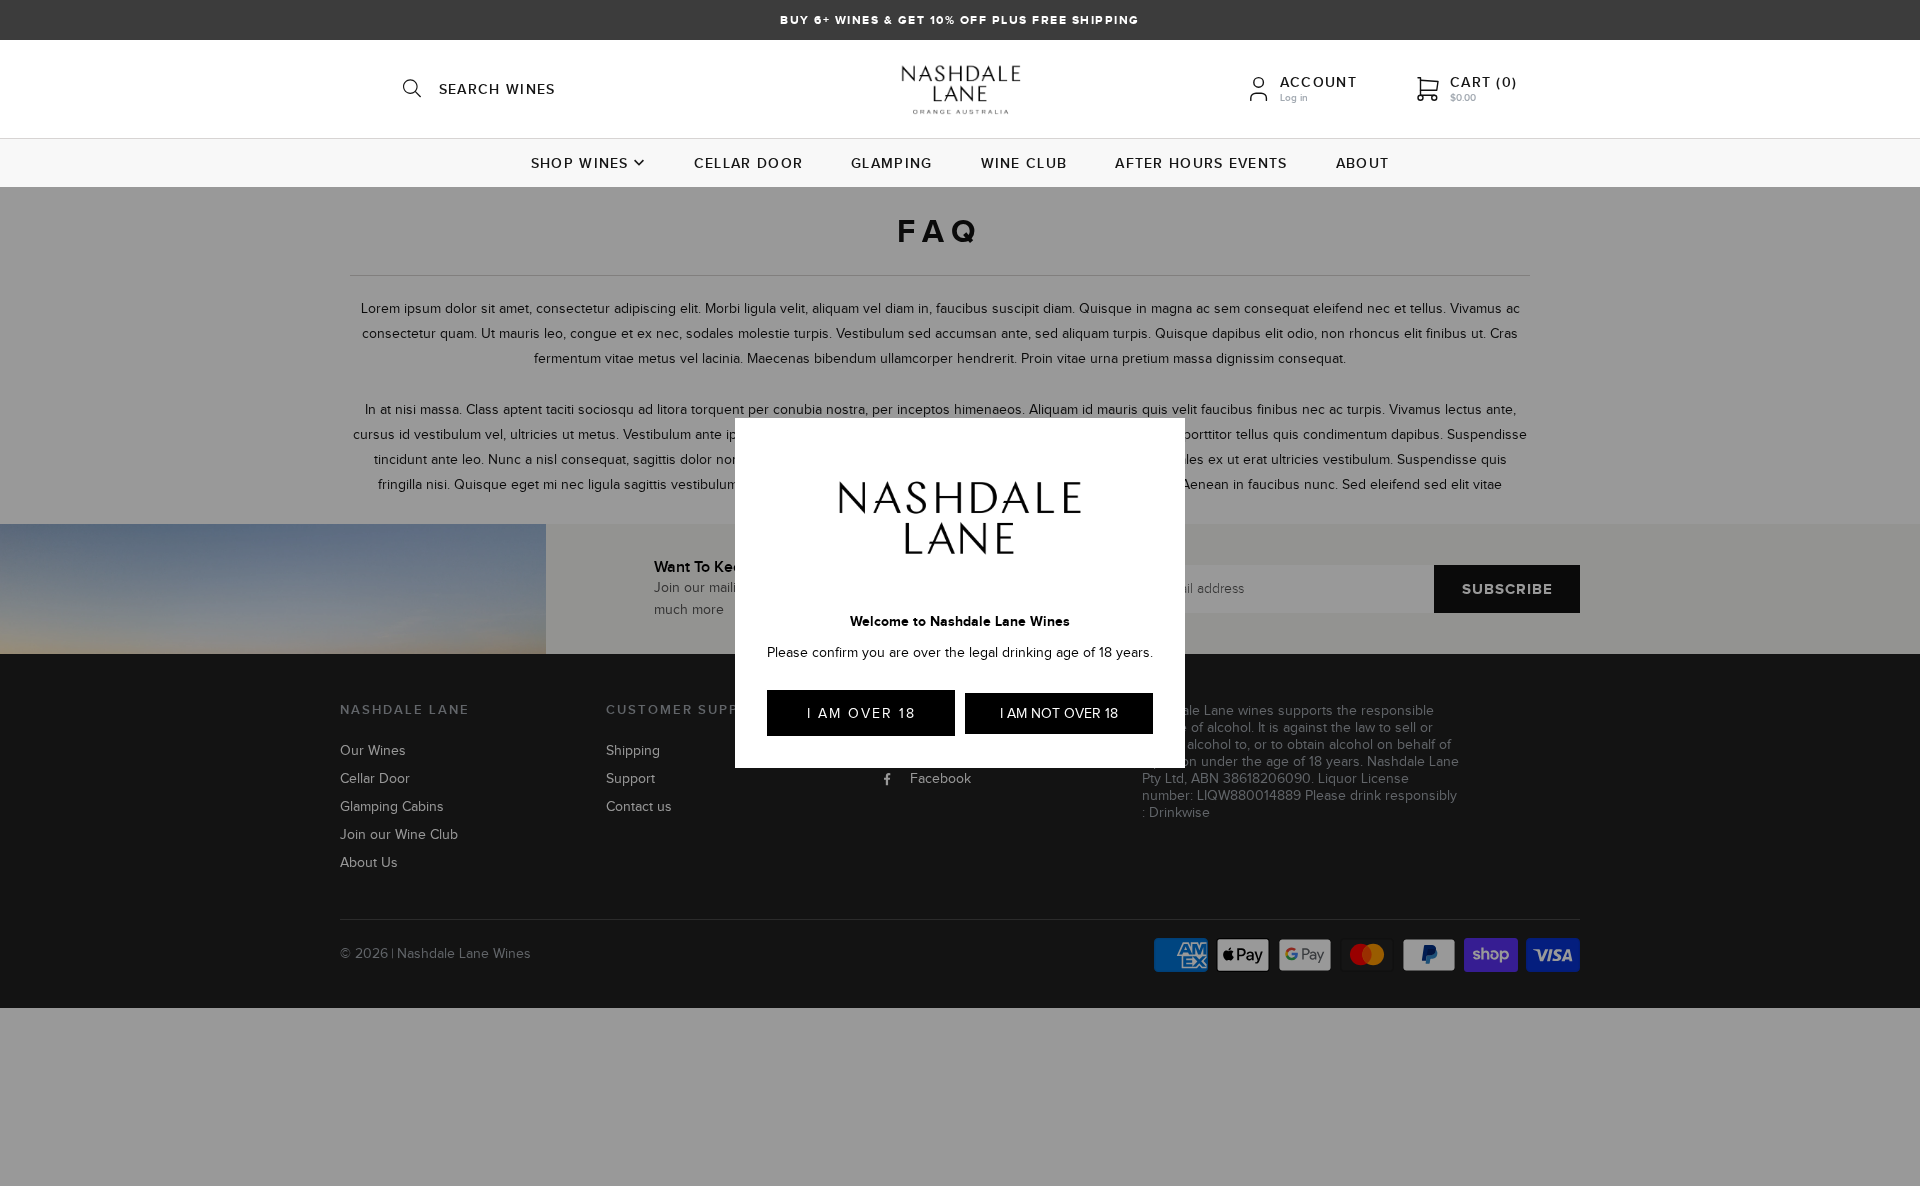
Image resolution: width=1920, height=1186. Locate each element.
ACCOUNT (1318, 82)
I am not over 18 (1059, 713)
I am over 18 (861, 713)
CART (1483, 82)
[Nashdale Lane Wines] (960, 92)
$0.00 (1463, 97)
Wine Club (1024, 163)
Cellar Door (748, 163)
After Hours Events (1201, 163)
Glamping (891, 163)
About (1363, 163)
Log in (1294, 97)
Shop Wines (580, 163)
